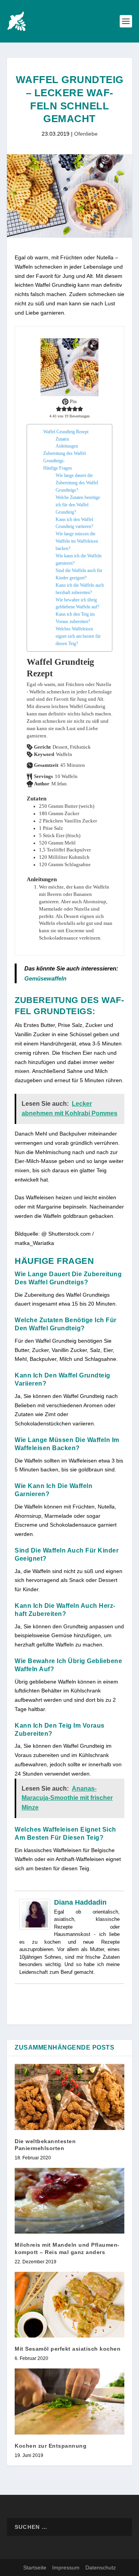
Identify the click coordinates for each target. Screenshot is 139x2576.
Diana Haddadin (80, 1902)
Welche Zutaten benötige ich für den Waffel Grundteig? (78, 505)
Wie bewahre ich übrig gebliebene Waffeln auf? (77, 604)
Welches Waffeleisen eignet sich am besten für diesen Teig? (78, 636)
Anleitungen (67, 446)
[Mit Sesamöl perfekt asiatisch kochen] (69, 2305)
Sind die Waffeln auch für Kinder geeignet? (79, 574)
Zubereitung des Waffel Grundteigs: (64, 457)
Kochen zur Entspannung (51, 2446)
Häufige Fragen (58, 468)
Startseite (35, 2567)
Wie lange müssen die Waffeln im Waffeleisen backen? (77, 541)
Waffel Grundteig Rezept (66, 432)
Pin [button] (73, 402)
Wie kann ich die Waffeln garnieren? (79, 559)
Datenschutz (101, 2567)
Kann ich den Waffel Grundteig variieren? (74, 523)
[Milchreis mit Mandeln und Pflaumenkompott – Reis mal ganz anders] (69, 2201)
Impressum (66, 2567)
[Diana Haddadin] (35, 1928)
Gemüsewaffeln (45, 978)
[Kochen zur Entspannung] (69, 2401)
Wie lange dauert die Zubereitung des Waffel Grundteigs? (77, 483)
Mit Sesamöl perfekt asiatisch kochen (68, 2349)
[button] (59, 409)
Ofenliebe (86, 134)
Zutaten (62, 439)
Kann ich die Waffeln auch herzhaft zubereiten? (80, 589)
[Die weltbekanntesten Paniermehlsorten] (69, 2097)
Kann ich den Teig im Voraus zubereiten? (75, 618)
